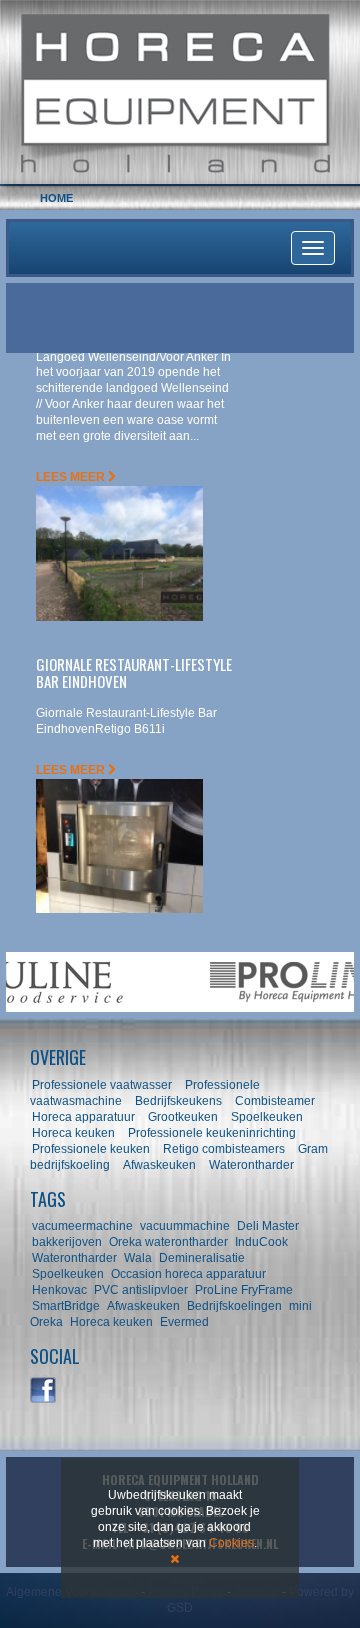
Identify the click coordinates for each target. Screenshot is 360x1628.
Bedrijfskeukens (180, 1101)
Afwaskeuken (159, 1165)
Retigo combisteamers (224, 1149)
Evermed (184, 1322)
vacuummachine (185, 1226)
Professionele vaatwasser (102, 1085)
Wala (138, 1258)
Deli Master (268, 1226)
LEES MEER (72, 477)
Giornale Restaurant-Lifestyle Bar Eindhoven (134, 672)
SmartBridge (66, 1306)
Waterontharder (251, 1165)
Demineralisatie (202, 1258)
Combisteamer (275, 1101)
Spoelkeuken (267, 1117)
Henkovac (59, 1290)
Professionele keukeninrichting (212, 1133)
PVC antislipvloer (141, 1290)
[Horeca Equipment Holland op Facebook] (44, 1391)
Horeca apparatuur (83, 1117)
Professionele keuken (91, 1149)
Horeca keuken (73, 1133)
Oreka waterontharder (168, 1242)
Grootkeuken (183, 1117)
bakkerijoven (67, 1242)
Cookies (231, 1543)
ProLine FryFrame (244, 1290)
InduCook (261, 1242)
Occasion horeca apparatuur (188, 1274)
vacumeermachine (82, 1226)
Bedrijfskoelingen (234, 1306)
